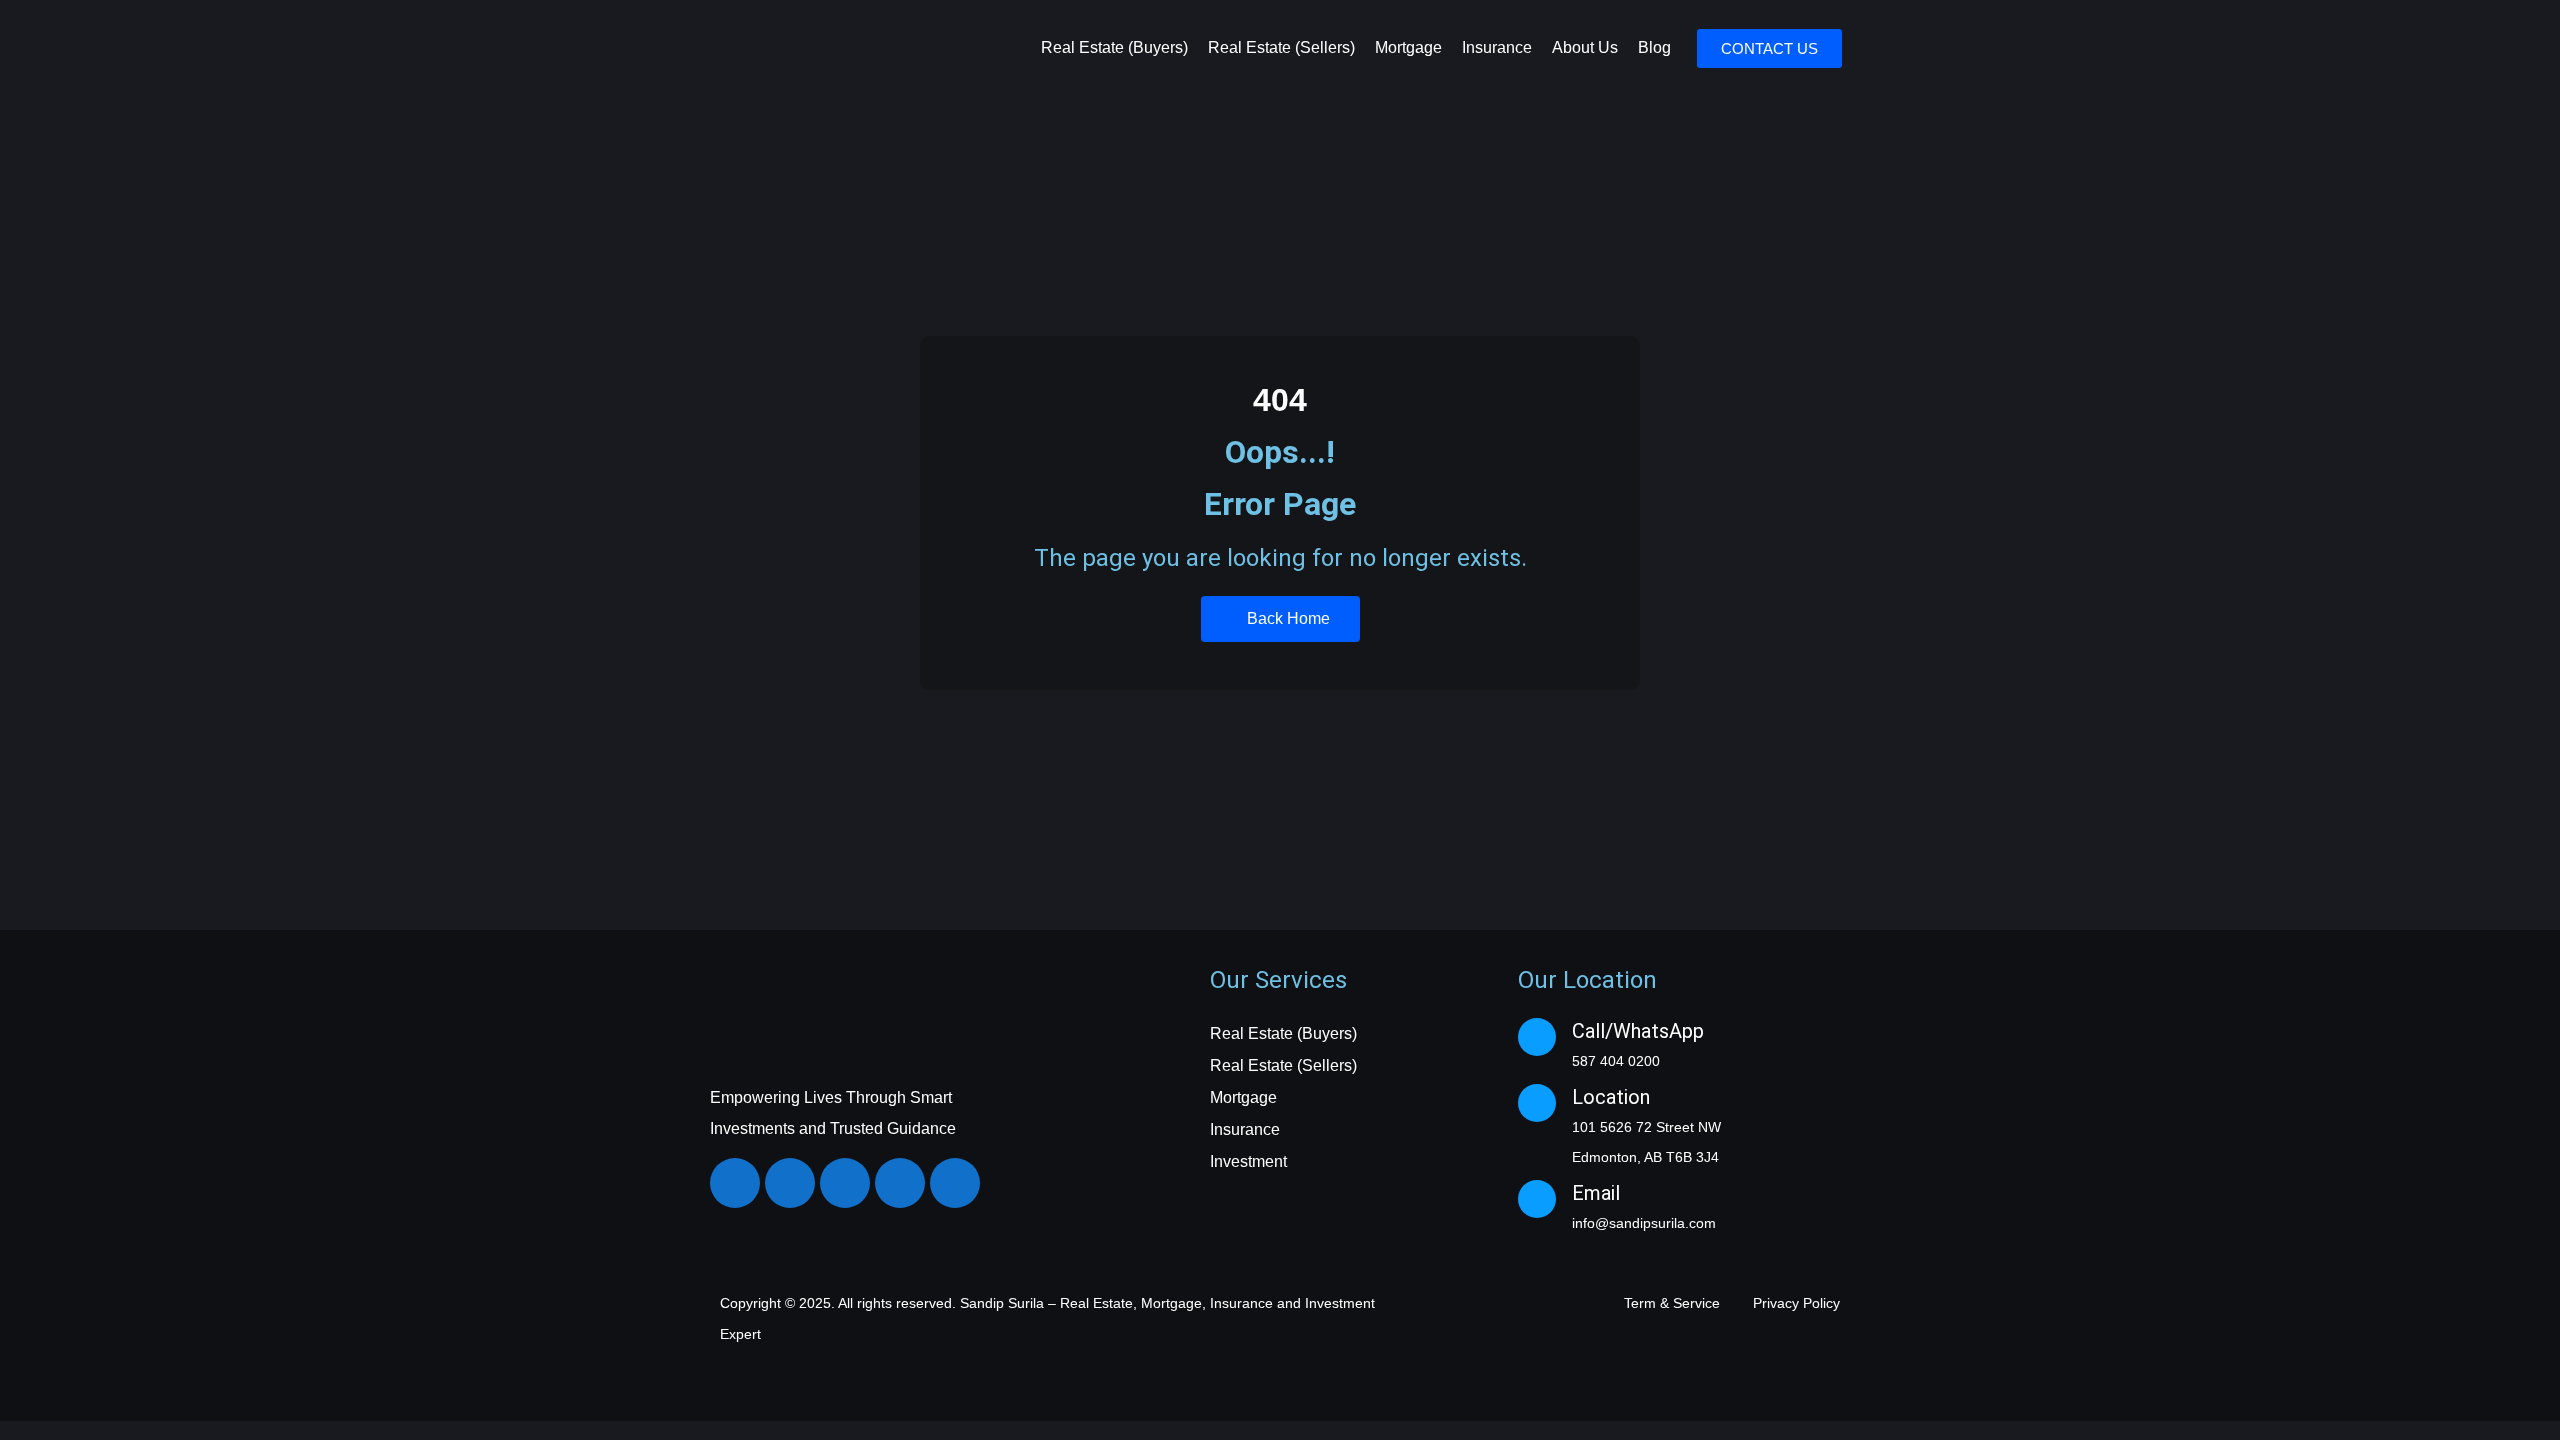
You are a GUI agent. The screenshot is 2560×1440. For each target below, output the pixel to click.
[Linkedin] (845, 1183)
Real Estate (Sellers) (1281, 47)
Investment (1248, 1161)
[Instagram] (790, 1183)
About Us (1585, 47)
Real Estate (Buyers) (1114, 47)
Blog (1654, 47)
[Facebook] (735, 1183)
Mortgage (1408, 47)
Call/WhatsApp (1638, 1031)
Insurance (1497, 47)
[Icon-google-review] (955, 1183)
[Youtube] (900, 1183)
